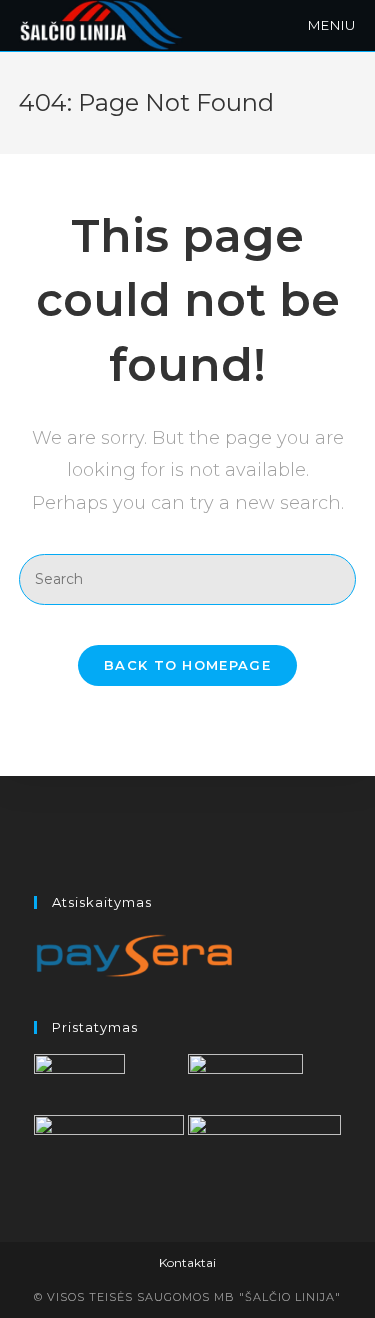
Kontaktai (187, 1262)
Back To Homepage (187, 665)
